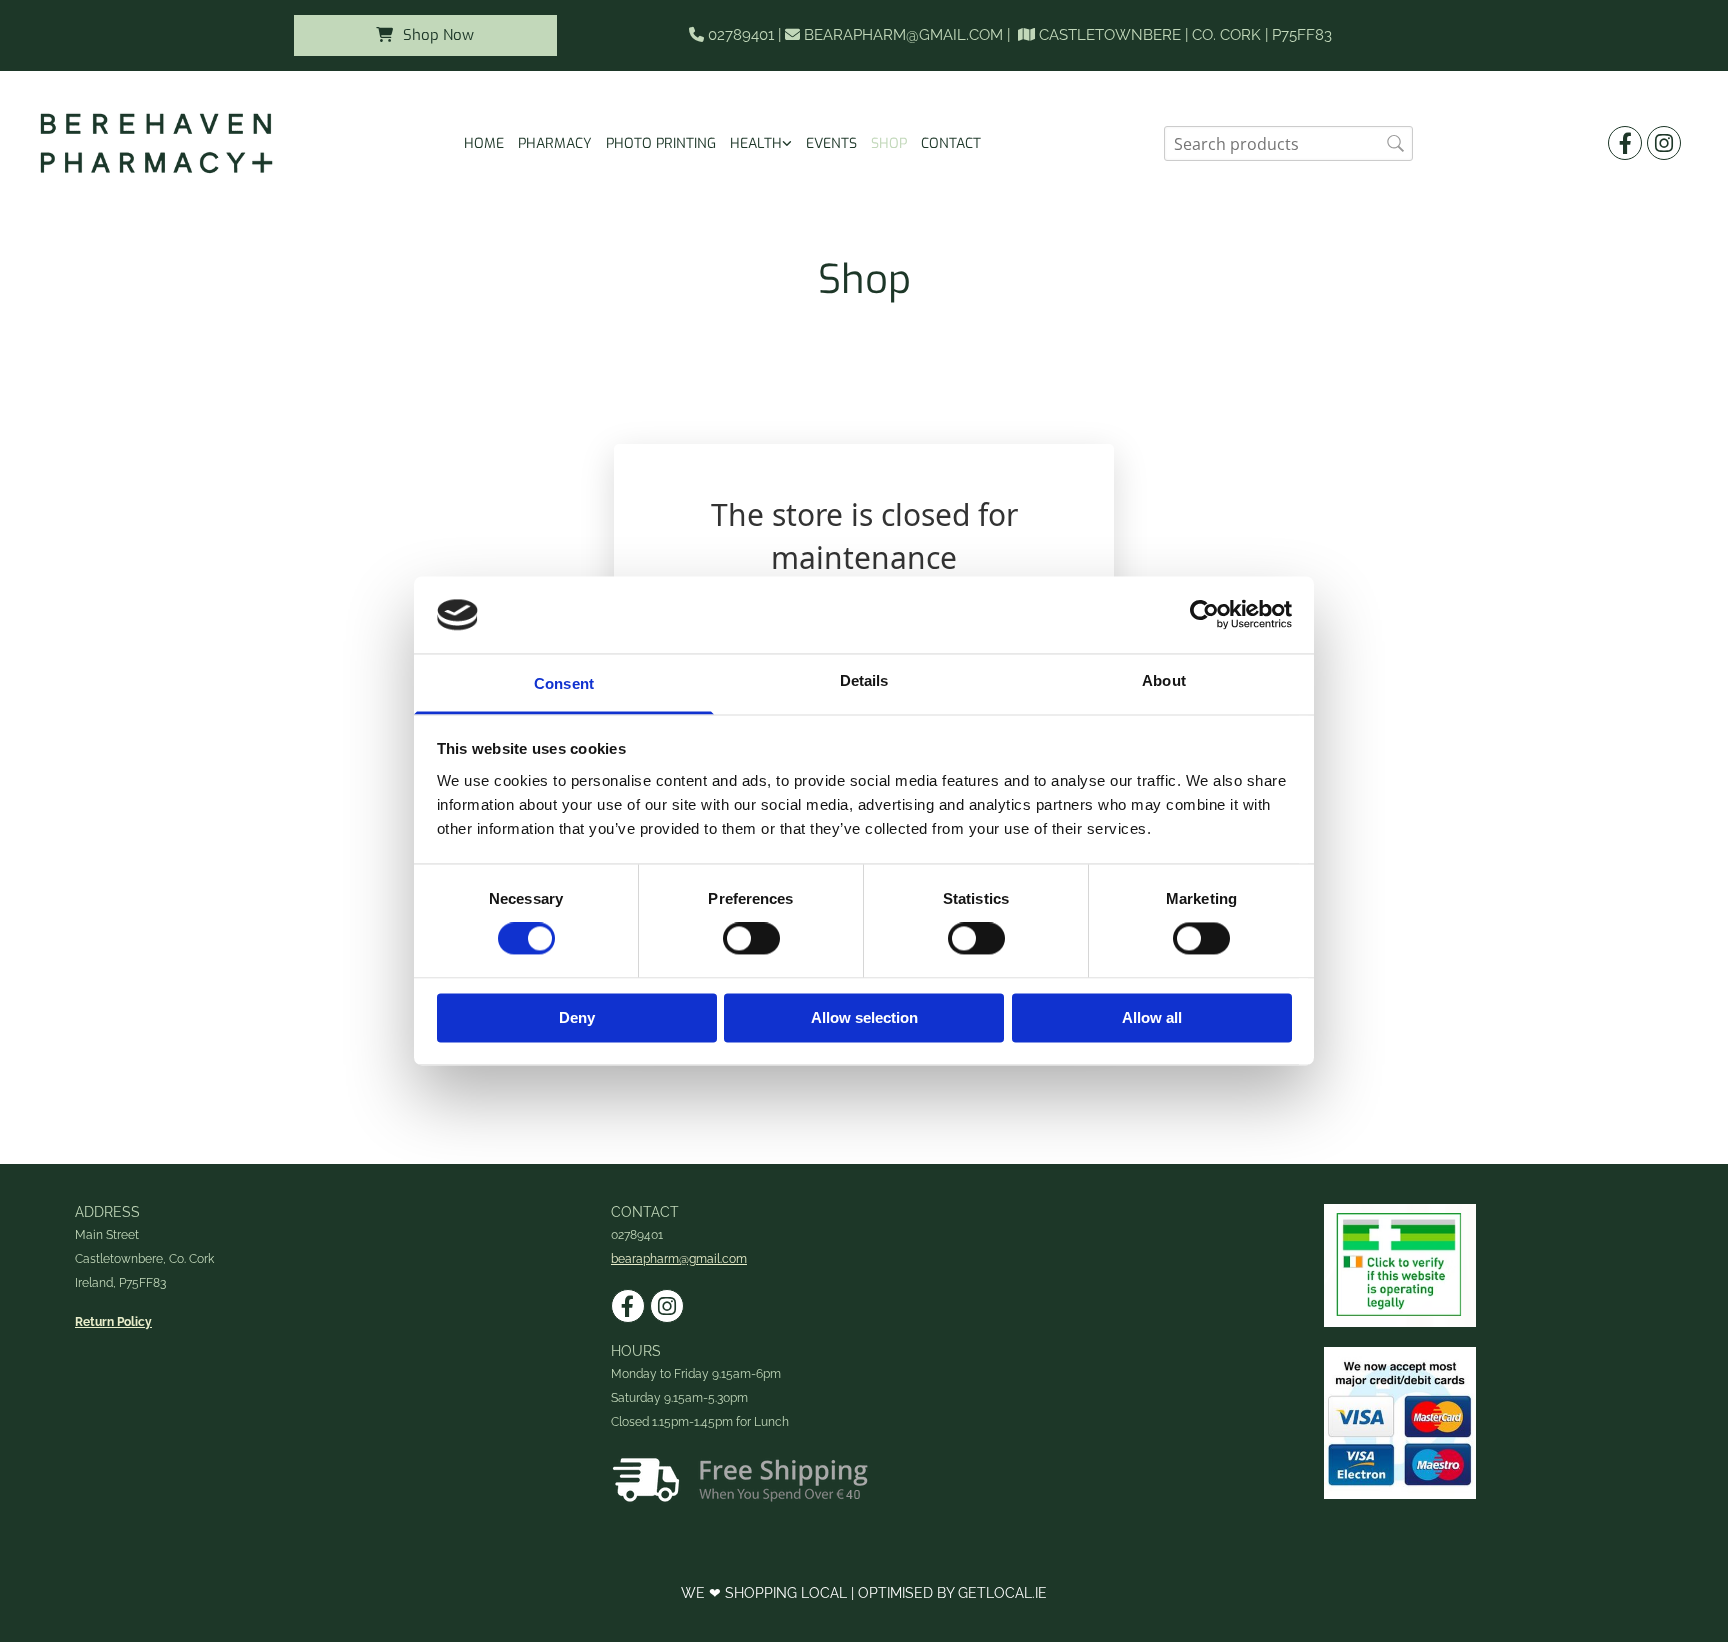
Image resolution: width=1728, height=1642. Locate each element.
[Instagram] (1664, 143)
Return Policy (113, 1322)
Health (756, 143)
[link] (761, 143)
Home (484, 143)
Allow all (1152, 1017)
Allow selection (864, 1017)
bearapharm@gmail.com (903, 35)
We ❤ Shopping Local (766, 1593)
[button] (425, 35)
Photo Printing (661, 143)
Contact (951, 143)
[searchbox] (1288, 143)
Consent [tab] (564, 683)
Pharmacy (555, 143)
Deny (577, 1017)
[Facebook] (1625, 143)
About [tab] (1164, 680)
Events (831, 143)
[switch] (751, 939)
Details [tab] (864, 680)
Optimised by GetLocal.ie (952, 1593)
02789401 (741, 35)
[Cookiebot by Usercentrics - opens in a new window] (1204, 615)
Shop (889, 143)
